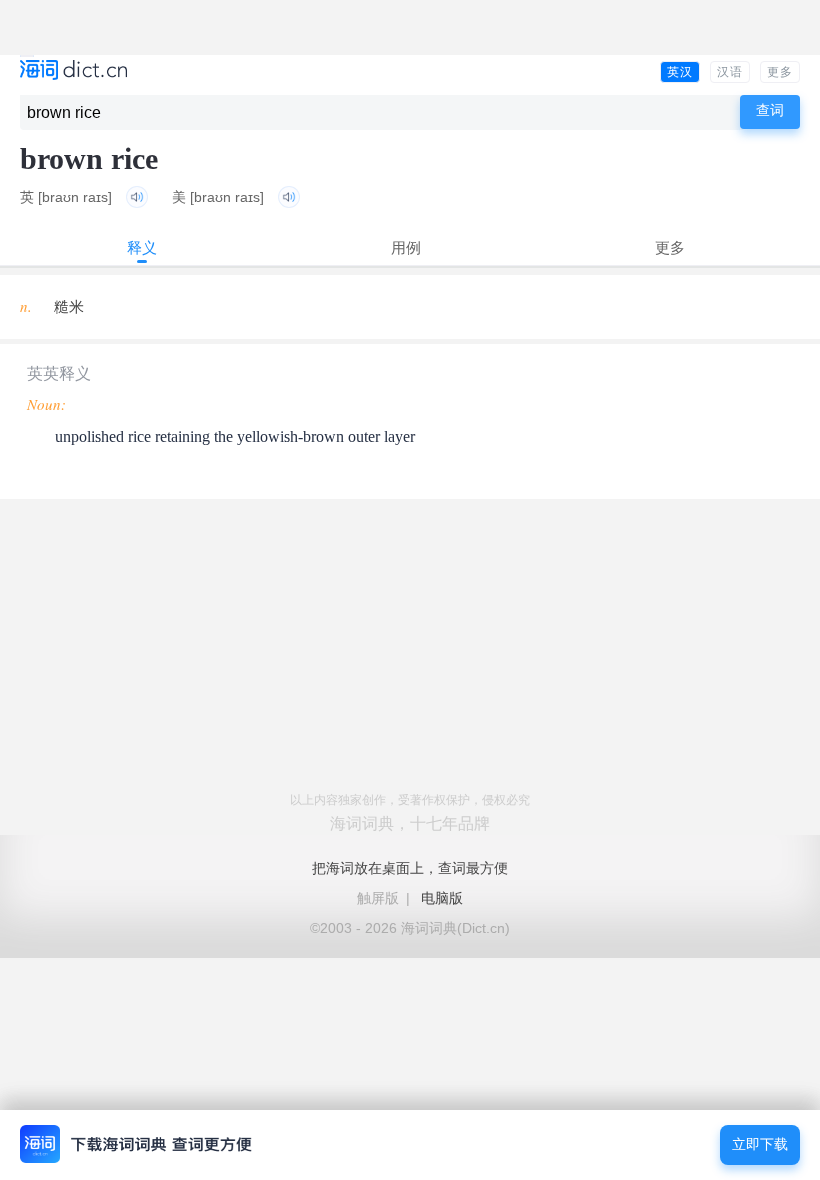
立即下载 (760, 1144)
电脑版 (442, 898)
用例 (406, 247)
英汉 (680, 72)
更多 (780, 72)
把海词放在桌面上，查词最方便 (410, 868)
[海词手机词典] (73, 71)
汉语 (730, 72)
